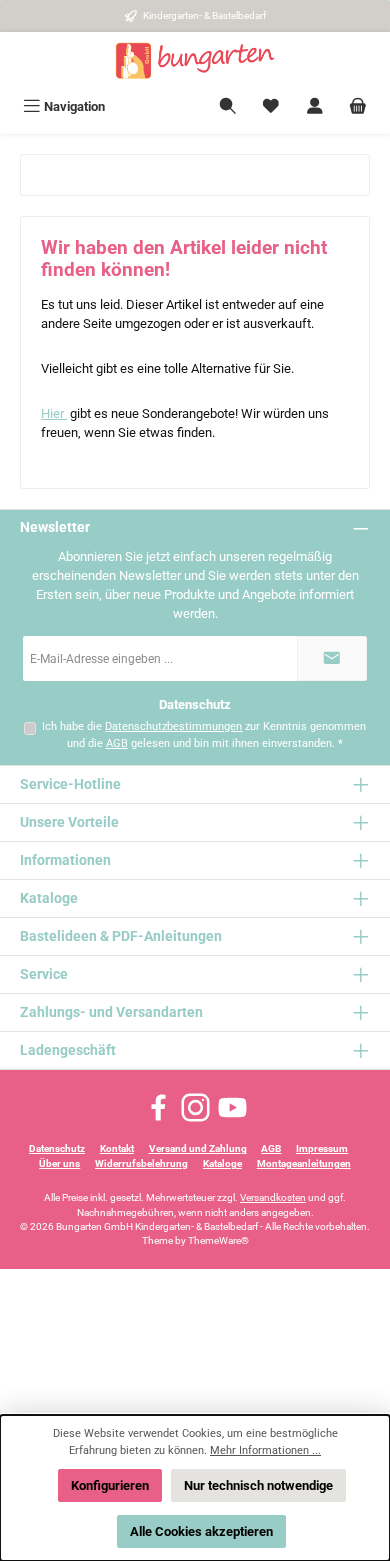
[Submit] (332, 658)
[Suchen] (228, 106)
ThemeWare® (218, 1240)
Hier (54, 413)
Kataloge (222, 1163)
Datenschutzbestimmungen (173, 726)
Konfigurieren (110, 1485)
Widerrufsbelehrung (141, 1163)
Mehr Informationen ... (265, 1450)
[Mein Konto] (315, 106)
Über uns (59, 1163)
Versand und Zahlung (198, 1148)
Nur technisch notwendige (258, 1485)
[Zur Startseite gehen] (195, 61)
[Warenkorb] (358, 106)
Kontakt (117, 1148)
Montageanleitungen (304, 1163)
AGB (117, 743)
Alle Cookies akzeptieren (201, 1531)
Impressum (322, 1148)
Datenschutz (57, 1148)
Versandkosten (273, 1197)
